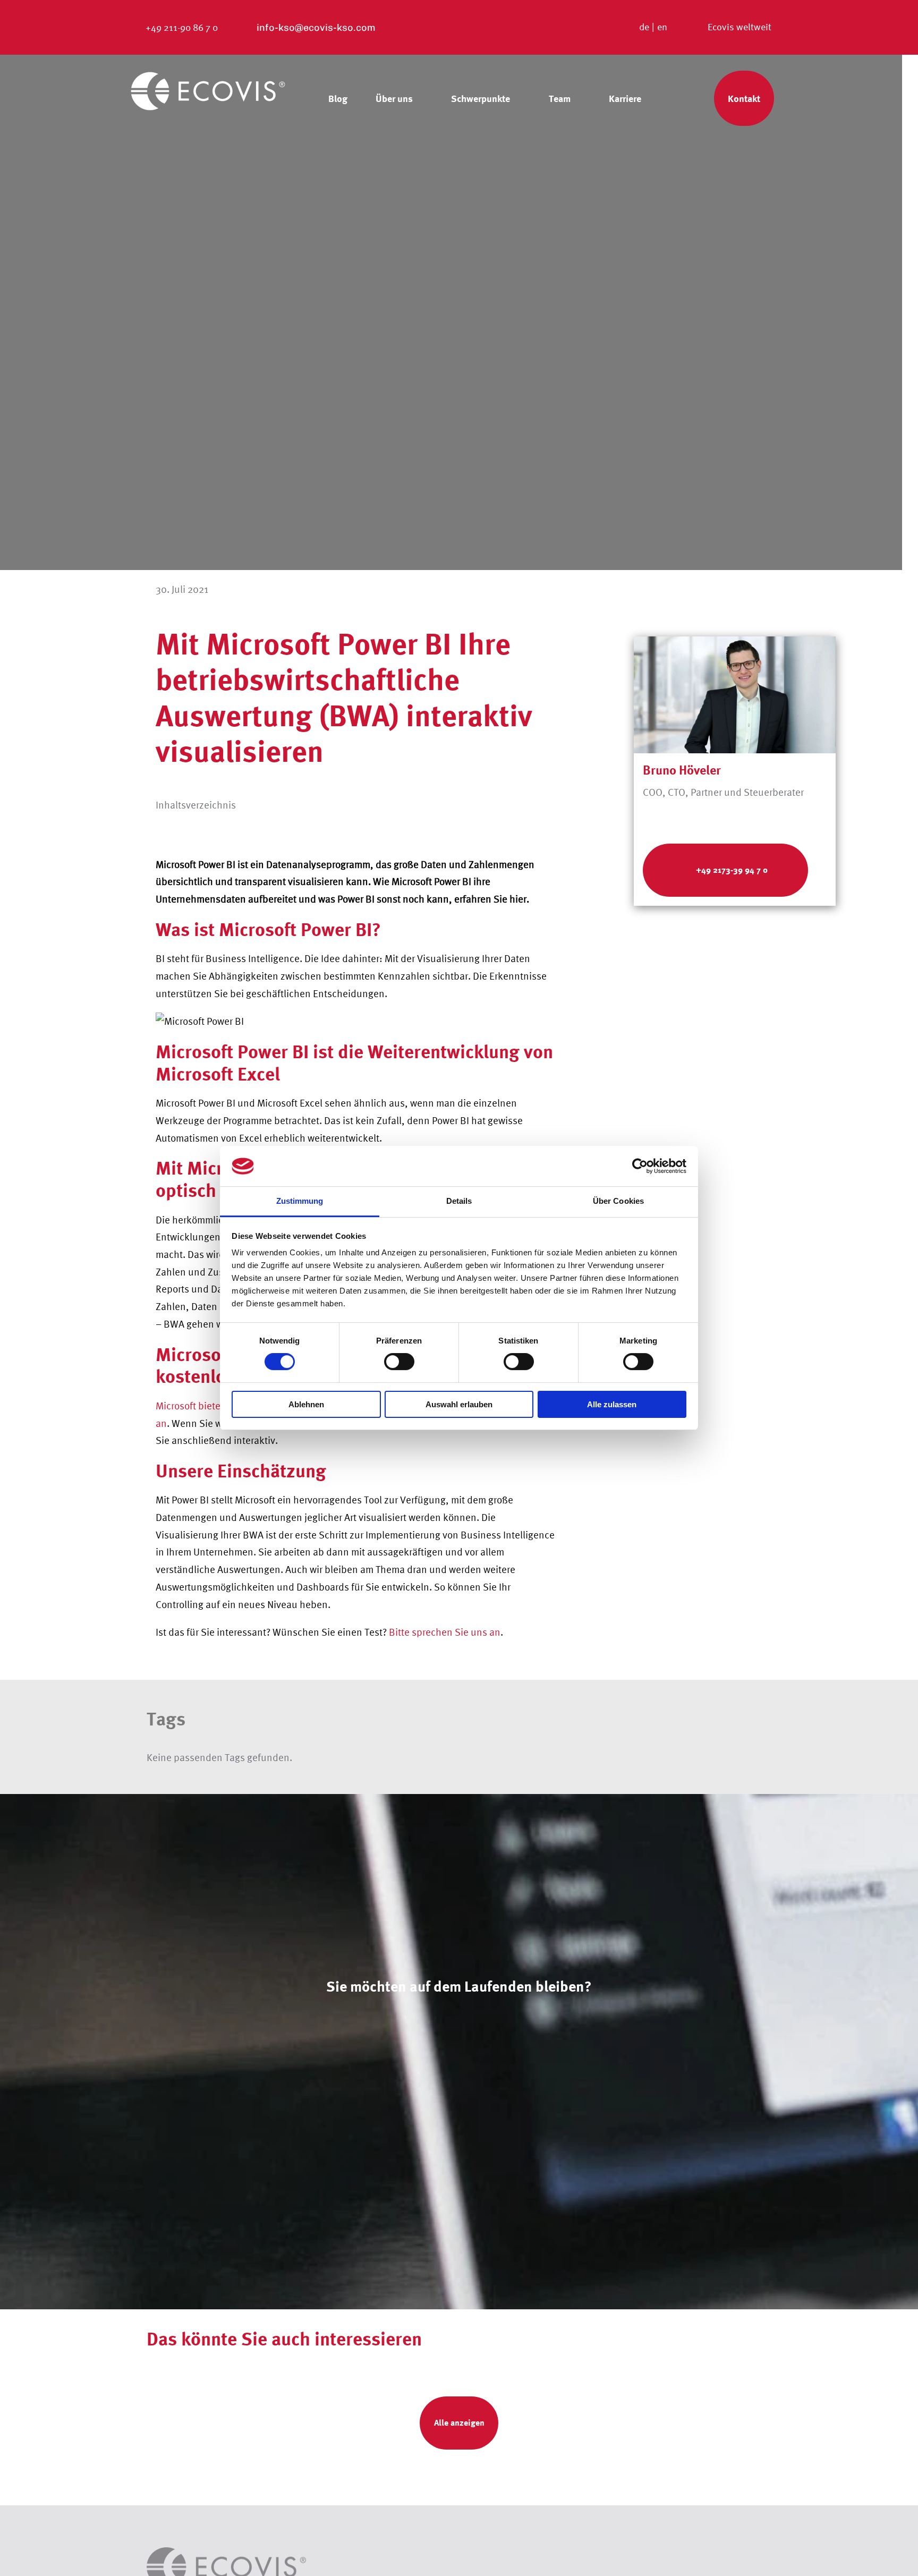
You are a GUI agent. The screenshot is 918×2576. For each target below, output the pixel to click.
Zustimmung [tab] (300, 1201)
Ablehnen (306, 1404)
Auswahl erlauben (459, 1404)
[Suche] (683, 98)
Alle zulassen (612, 1404)
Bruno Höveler (682, 770)
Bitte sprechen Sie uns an (445, 1632)
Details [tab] (459, 1201)
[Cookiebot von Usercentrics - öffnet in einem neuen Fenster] (640, 1166)
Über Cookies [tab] (618, 1201)
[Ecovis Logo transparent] (208, 75)
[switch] (399, 1362)
